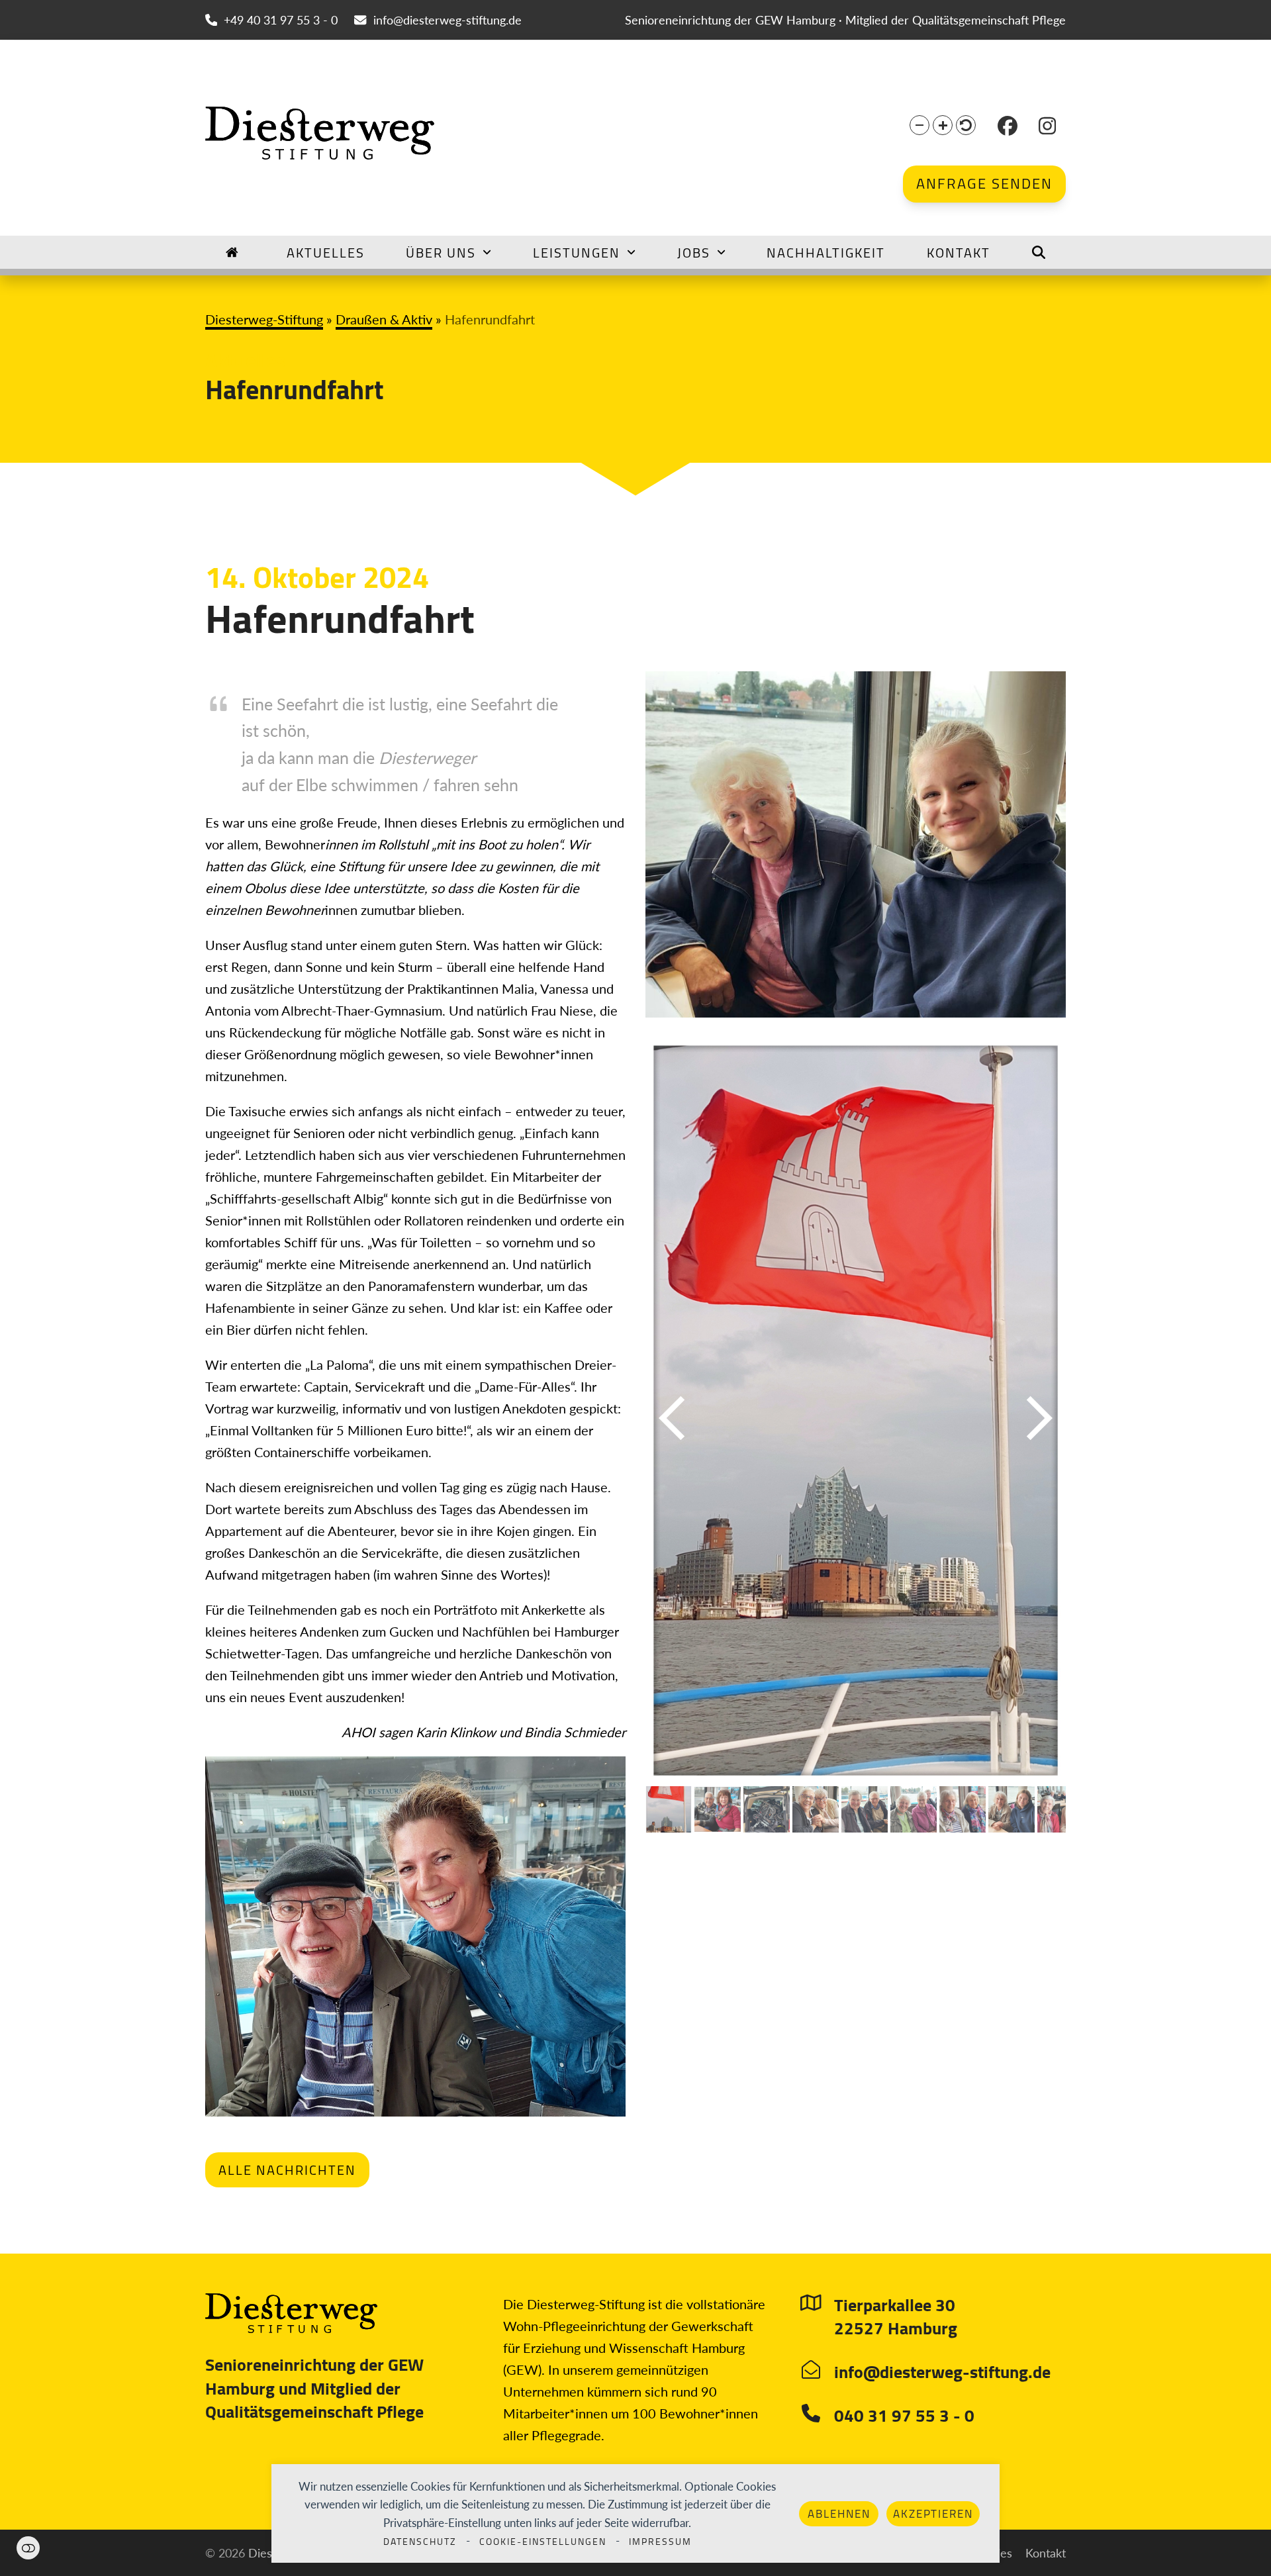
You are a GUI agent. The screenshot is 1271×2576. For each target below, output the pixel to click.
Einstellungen (28, 2548)
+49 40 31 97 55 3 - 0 (281, 20)
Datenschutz (420, 2542)
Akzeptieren (933, 2514)
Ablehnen (839, 2514)
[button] (919, 125)
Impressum (660, 2542)
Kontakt (1046, 2553)
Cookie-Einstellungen (543, 2542)
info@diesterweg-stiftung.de (447, 20)
